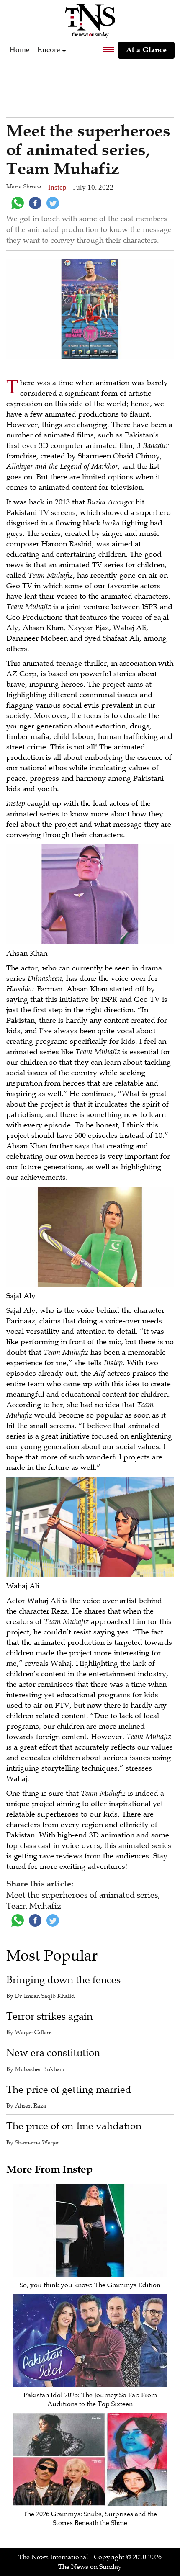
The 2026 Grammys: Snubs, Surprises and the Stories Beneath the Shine (90, 2518)
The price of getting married (69, 2090)
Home (19, 50)
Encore (49, 50)
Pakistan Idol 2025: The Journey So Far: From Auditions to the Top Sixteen (90, 2400)
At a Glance (146, 50)
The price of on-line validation (74, 2126)
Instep (57, 187)
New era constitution (53, 2053)
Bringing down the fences (63, 1980)
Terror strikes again (49, 2016)
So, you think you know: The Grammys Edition (90, 2285)
